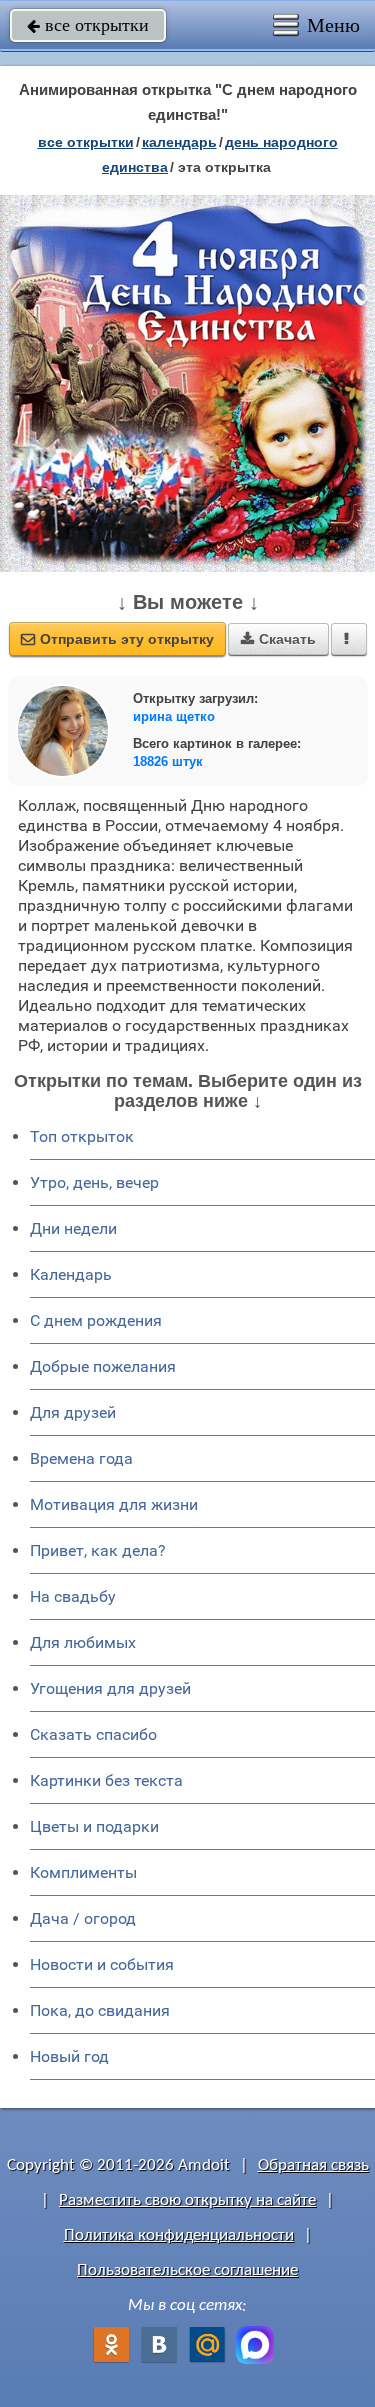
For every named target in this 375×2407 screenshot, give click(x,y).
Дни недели (73, 1228)
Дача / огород (83, 1918)
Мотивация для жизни (114, 1504)
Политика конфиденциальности (179, 2235)
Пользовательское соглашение (187, 2270)
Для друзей (73, 1412)
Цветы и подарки (94, 1826)
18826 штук (168, 761)
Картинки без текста (106, 1780)
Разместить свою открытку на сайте (187, 2200)
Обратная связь (313, 2165)
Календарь (179, 142)
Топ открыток (82, 1136)
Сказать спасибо (93, 1734)
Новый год (69, 2056)
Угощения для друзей (110, 1688)
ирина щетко (174, 716)
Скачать (278, 639)
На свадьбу (73, 1596)
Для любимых (83, 1642)
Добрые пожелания (103, 1366)
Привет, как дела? (98, 1550)
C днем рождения (96, 1320)
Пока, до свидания (100, 2010)
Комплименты (83, 1872)
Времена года (81, 1458)
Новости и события (102, 1964)
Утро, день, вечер (94, 1182)
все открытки (88, 25)
